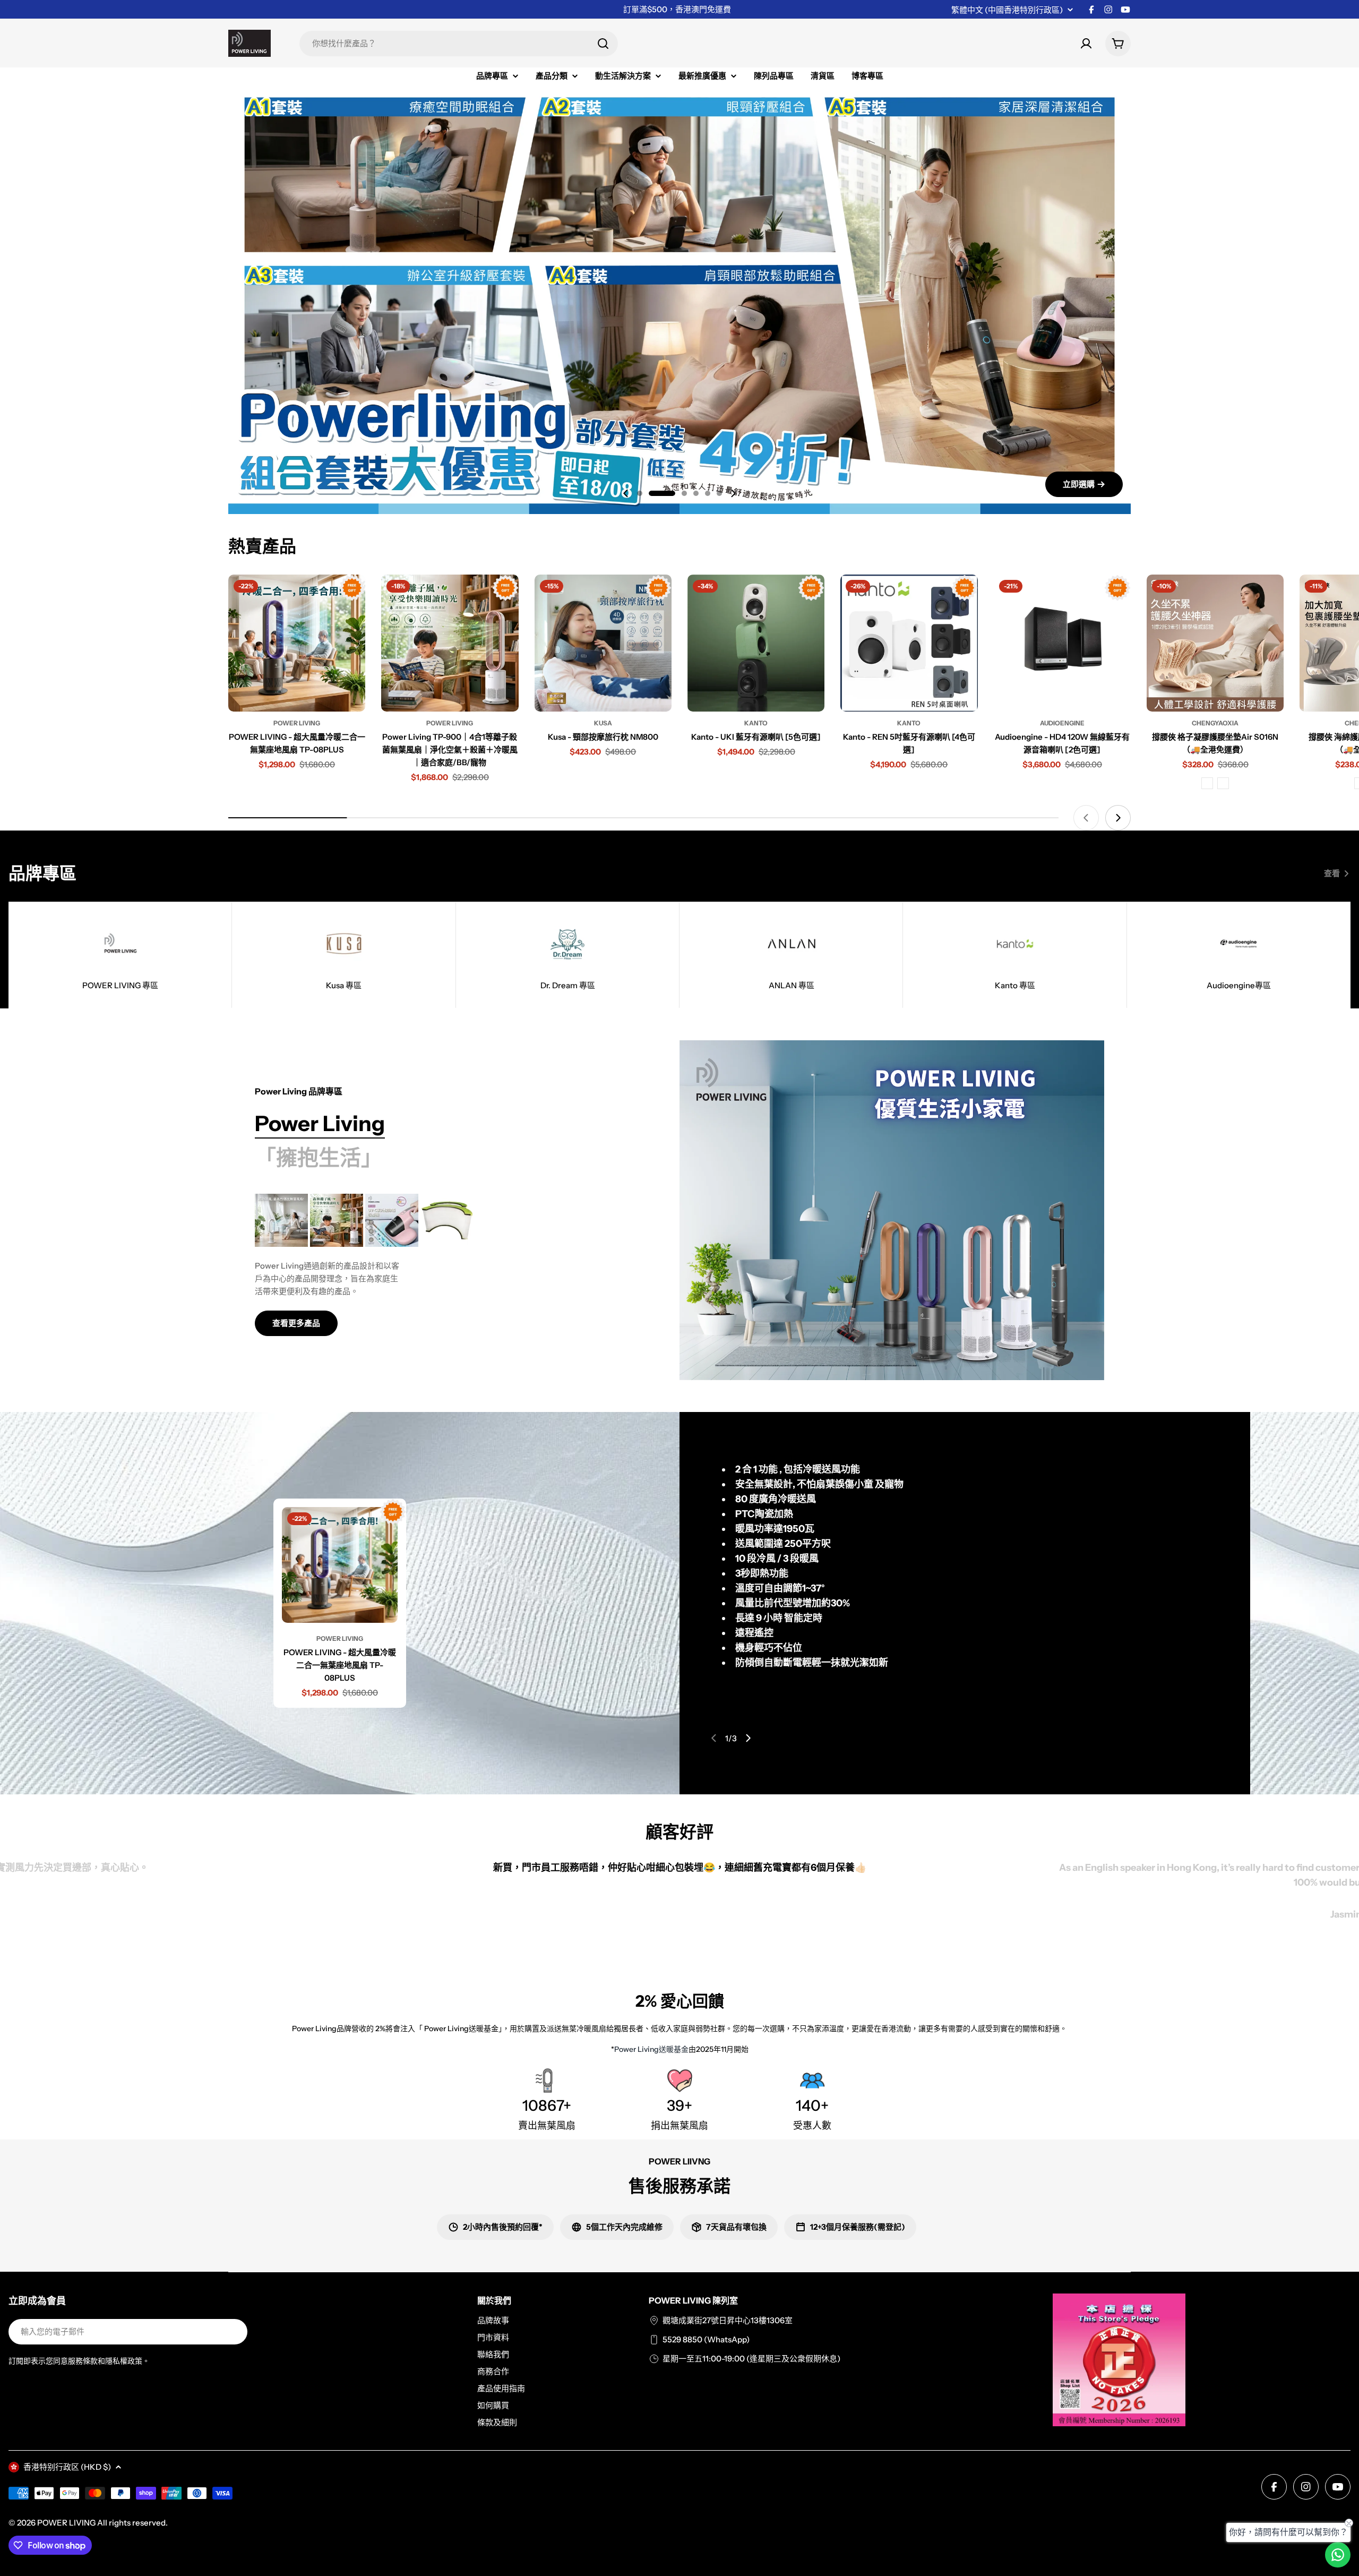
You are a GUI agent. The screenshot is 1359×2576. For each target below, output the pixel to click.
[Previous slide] (626, 493)
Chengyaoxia (1215, 723)
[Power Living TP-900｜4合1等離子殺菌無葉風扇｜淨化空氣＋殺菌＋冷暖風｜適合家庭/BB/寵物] (450, 643)
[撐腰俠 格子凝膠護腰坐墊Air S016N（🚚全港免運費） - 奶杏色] (1223, 783)
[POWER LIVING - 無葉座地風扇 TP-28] (281, 1220)
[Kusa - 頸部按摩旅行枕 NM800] (603, 643)
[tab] (320, 1124)
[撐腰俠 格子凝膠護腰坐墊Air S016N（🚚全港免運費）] (1215, 643)
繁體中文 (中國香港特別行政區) (1007, 10)
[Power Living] (892, 1210)
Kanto (756, 723)
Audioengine (1062, 723)
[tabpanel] (441, 1265)
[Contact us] (1338, 2555)
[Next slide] (733, 493)
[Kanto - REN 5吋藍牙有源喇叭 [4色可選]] (909, 643)
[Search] (603, 44)
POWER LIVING (66, 2523)
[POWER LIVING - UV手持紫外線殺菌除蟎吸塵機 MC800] (392, 1220)
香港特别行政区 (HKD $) (67, 2467)
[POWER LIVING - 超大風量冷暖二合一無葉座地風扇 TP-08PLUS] (297, 643)
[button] (640, 493)
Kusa (603, 723)
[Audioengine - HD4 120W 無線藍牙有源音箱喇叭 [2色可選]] (1062, 643)
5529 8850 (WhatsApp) (706, 2339)
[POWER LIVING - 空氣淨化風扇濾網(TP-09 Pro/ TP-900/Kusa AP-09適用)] (447, 1220)
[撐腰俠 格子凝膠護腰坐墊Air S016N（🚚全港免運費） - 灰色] (1207, 783)
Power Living (297, 723)
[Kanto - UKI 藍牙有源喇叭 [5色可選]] (756, 643)
